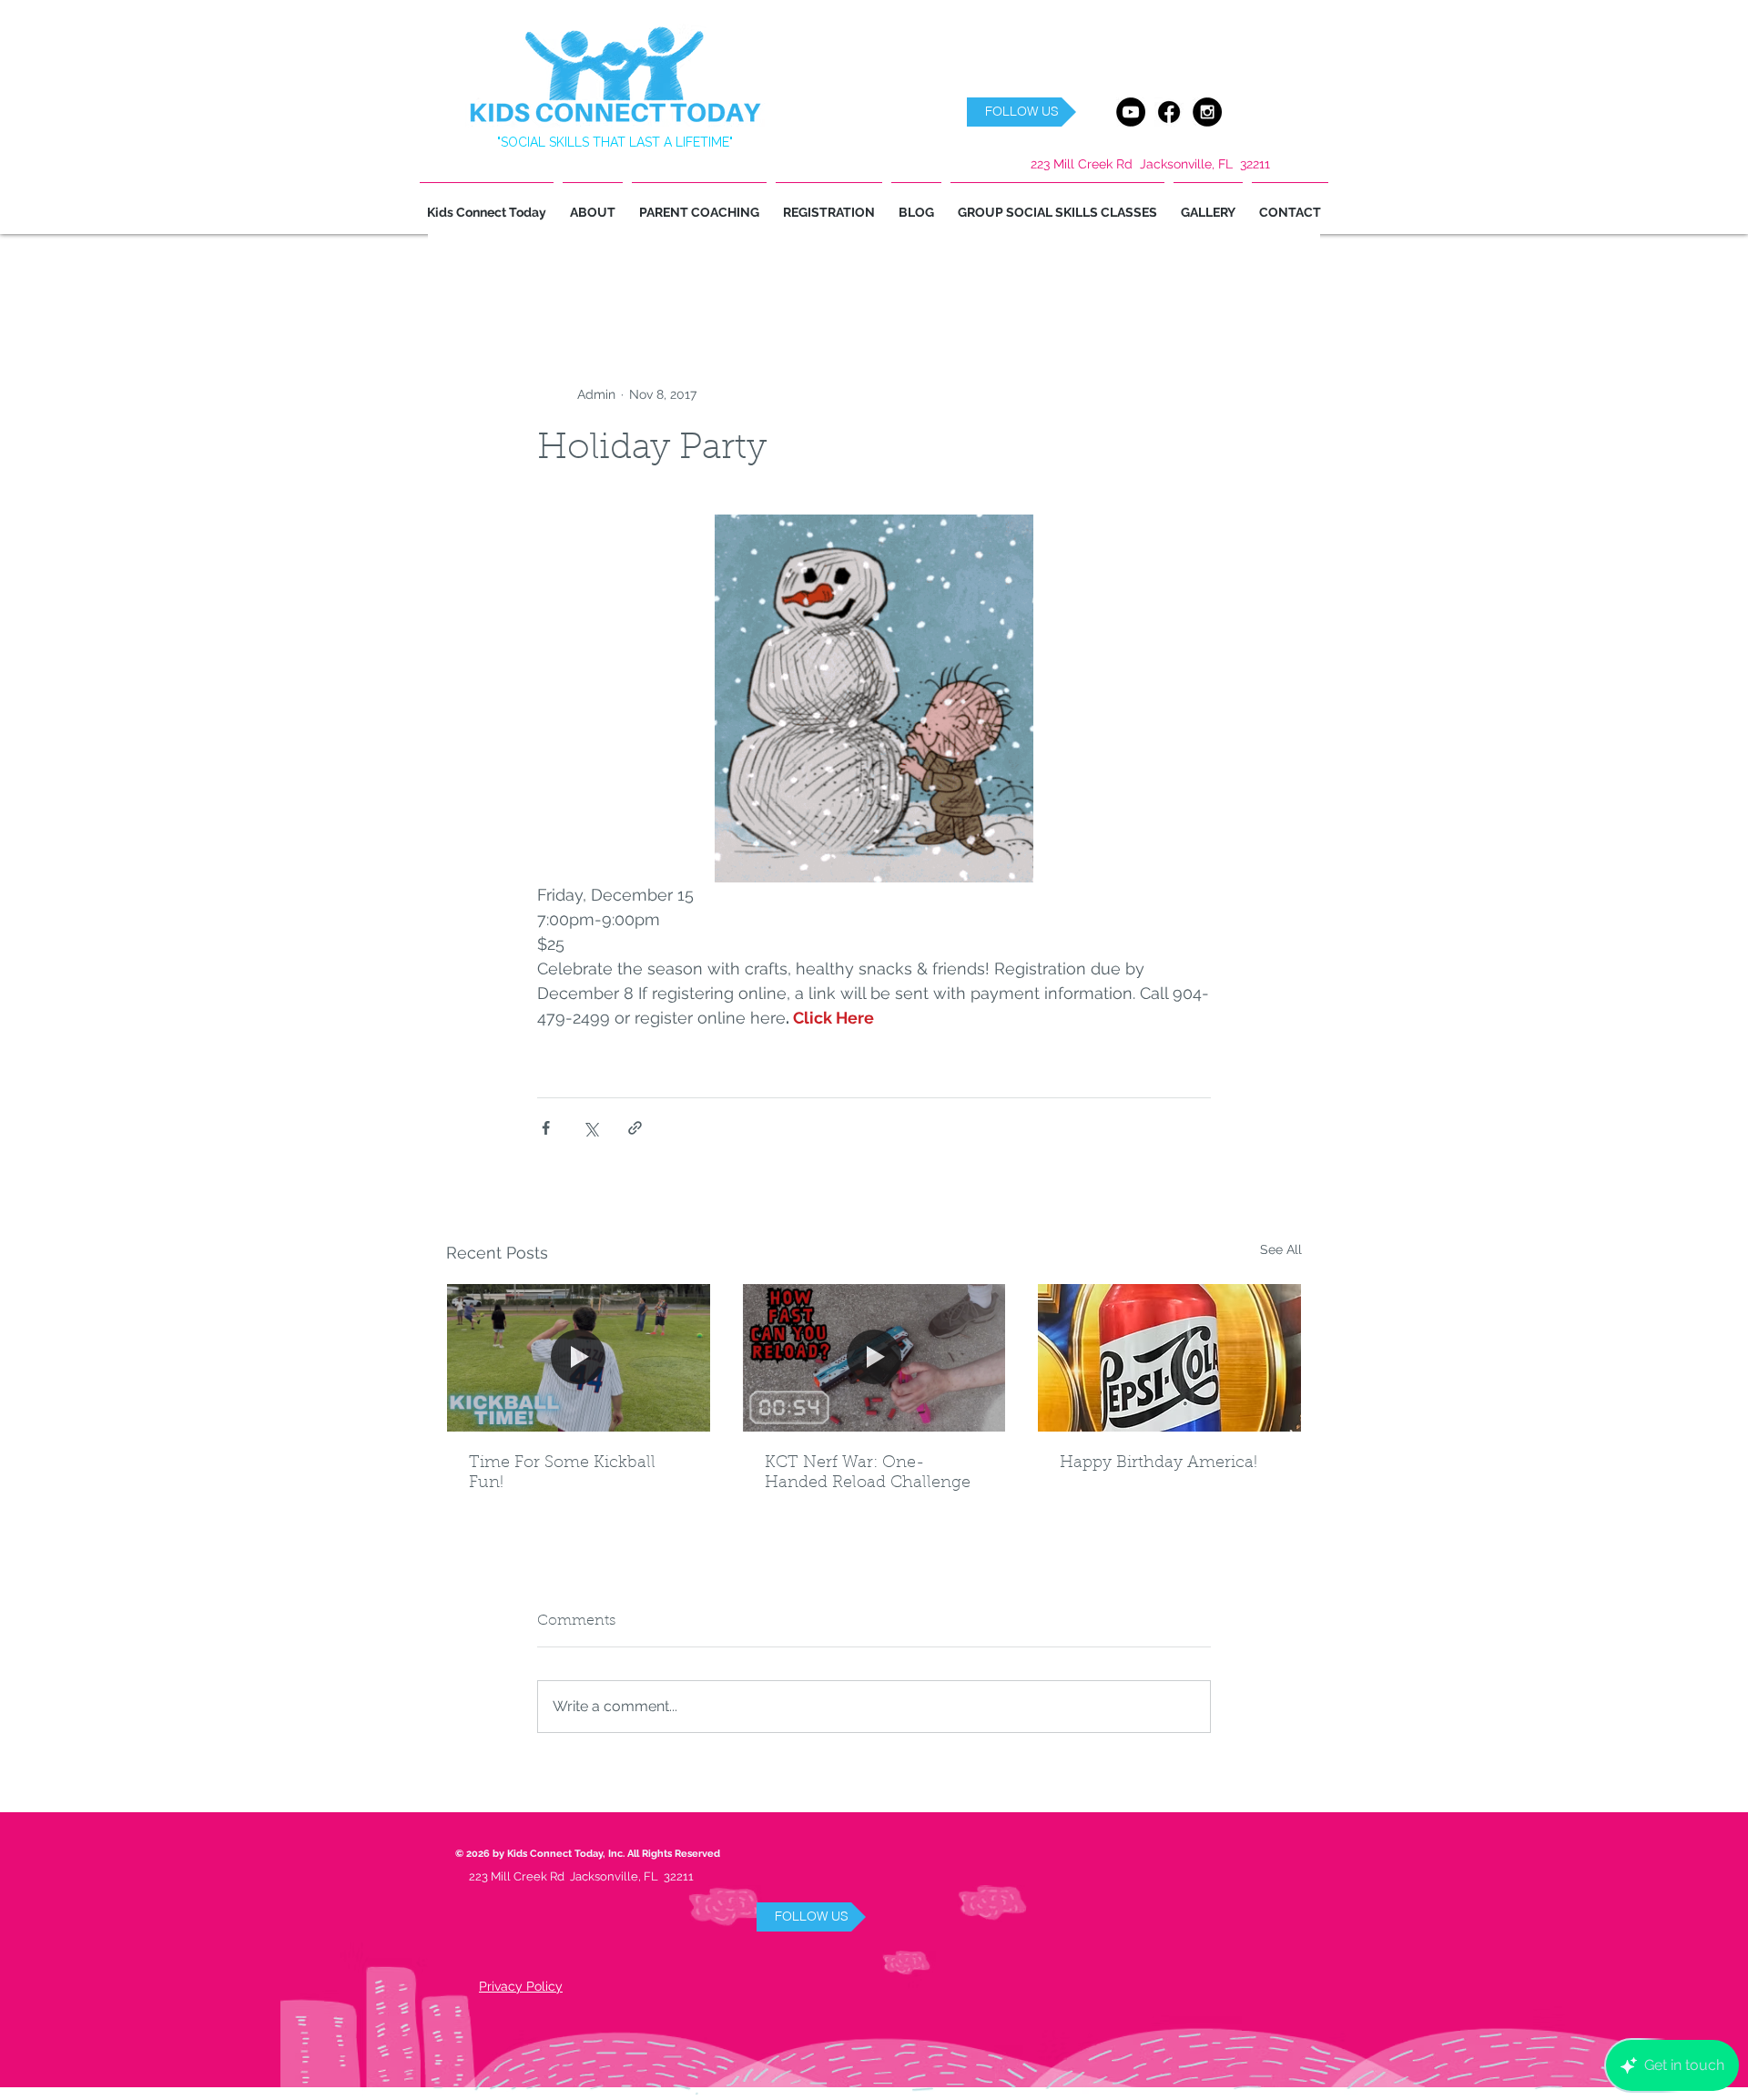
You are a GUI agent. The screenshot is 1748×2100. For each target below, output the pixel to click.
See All (1281, 1249)
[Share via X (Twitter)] (590, 1128)
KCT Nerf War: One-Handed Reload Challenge (868, 1473)
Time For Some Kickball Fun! (562, 1473)
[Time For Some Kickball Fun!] (579, 1358)
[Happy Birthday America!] (1169, 1358)
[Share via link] (635, 1128)
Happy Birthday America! (1159, 1463)
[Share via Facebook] (546, 1128)
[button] (1021, 112)
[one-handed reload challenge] (874, 1358)
